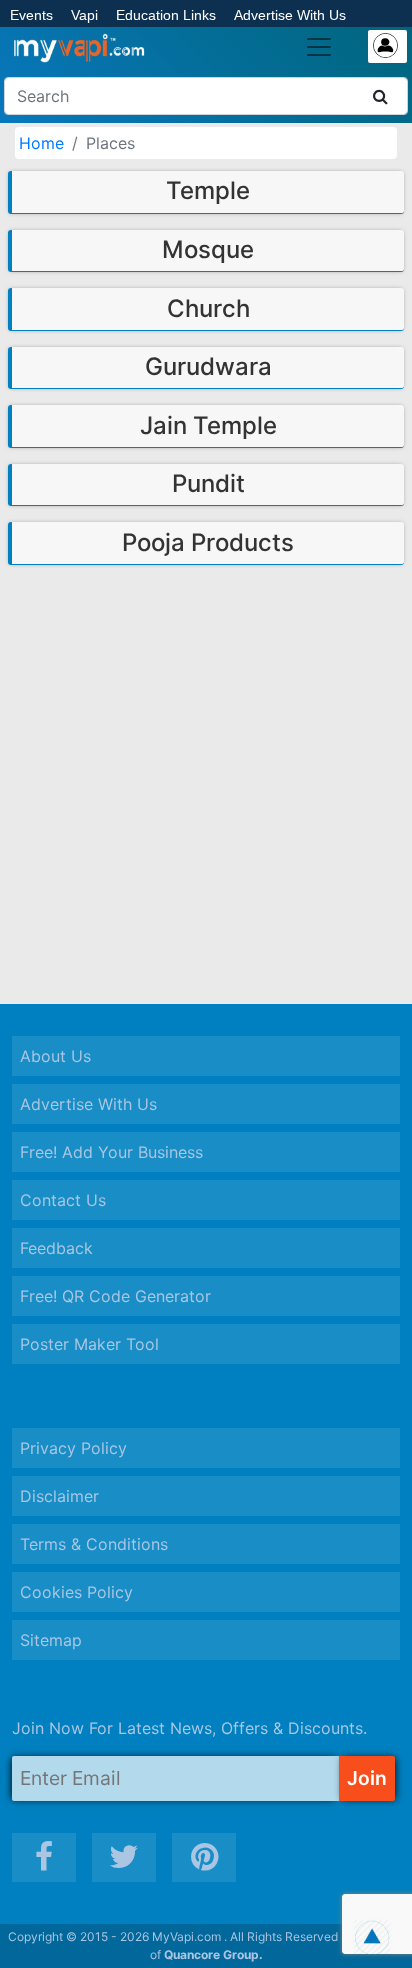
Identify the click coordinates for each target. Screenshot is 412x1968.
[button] (372, 1938)
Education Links (166, 15)
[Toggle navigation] (319, 47)
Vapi (84, 15)
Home (41, 143)
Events (31, 15)
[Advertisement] (206, 783)
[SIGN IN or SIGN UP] (387, 46)
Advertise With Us (290, 15)
